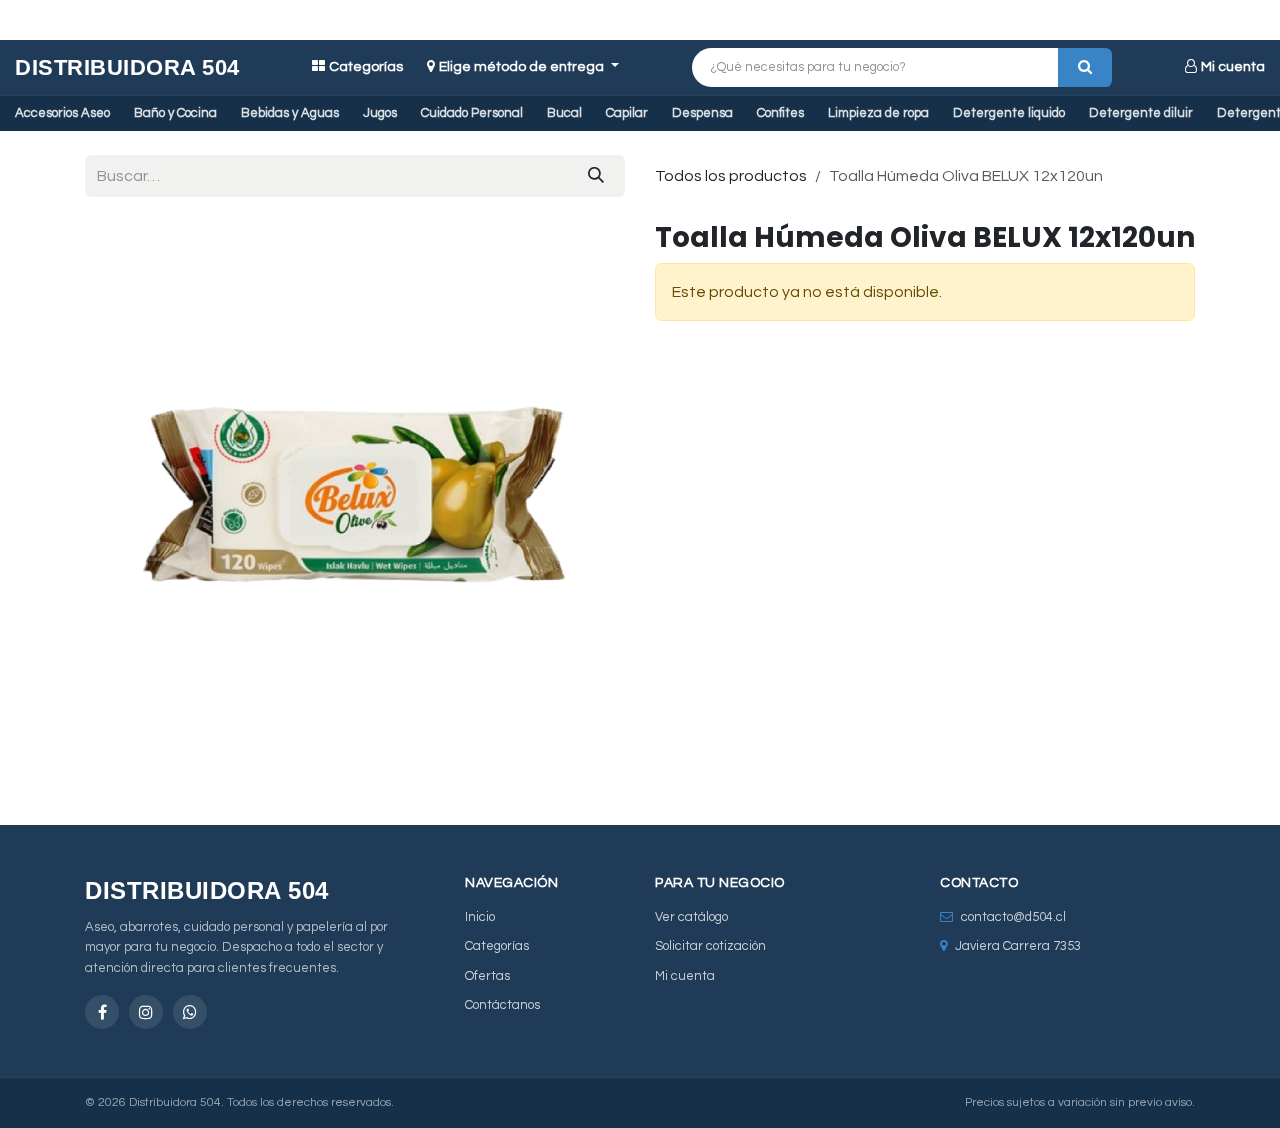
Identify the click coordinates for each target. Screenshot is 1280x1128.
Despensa (702, 113)
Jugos (380, 113)
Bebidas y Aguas (290, 113)
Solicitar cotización (710, 946)
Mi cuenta (1233, 67)
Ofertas (487, 976)
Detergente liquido (1009, 113)
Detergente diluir (1141, 113)
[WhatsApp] (190, 1012)
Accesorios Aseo (62, 113)
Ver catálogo (691, 917)
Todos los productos (731, 176)
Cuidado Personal (472, 113)
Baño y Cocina (175, 113)
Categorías (366, 67)
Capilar (627, 113)
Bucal (564, 113)
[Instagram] (146, 1012)
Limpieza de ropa (878, 113)
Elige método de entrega (523, 67)
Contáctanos (502, 1005)
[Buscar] (1085, 67)
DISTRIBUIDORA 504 (127, 67)
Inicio (480, 917)
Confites (780, 113)
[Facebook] (102, 1012)
